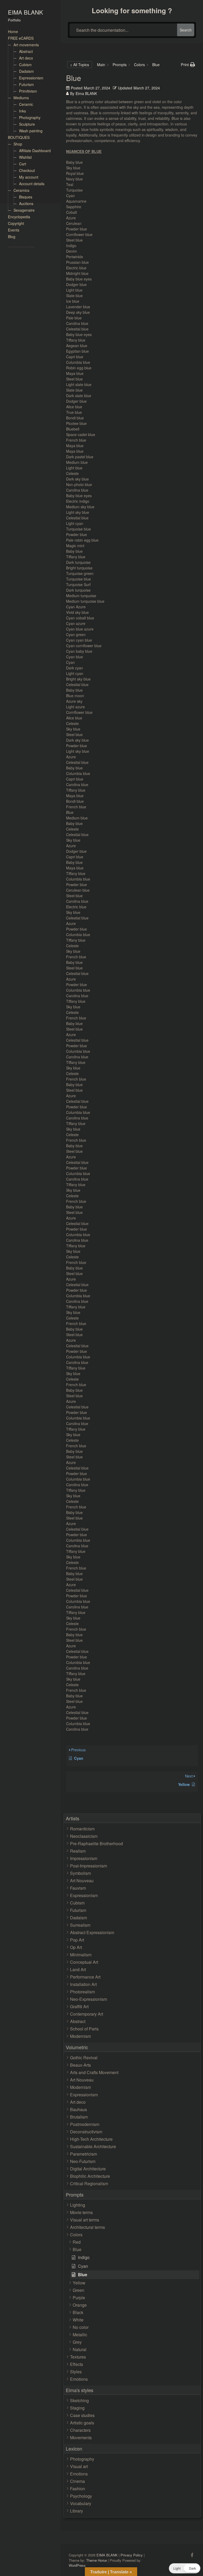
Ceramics (21, 190)
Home (13, 31)
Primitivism (28, 91)
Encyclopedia (19, 217)
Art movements (26, 45)
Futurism (26, 84)
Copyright (16, 223)
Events (14, 230)
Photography (30, 117)
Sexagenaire (24, 210)
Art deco (26, 58)
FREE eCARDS (21, 38)
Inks (22, 111)
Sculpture (27, 124)
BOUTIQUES (19, 137)
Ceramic (26, 104)
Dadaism (26, 71)
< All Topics (80, 65)
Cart (23, 164)
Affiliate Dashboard (35, 151)
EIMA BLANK (26, 12)
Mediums (21, 98)
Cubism (25, 65)
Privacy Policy (132, 2555)
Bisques (26, 197)
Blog (12, 237)
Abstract (26, 51)
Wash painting (31, 131)
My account (29, 177)
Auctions (26, 203)
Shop (18, 144)
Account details (32, 184)
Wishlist (25, 157)
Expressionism (31, 78)
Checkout (27, 170)
